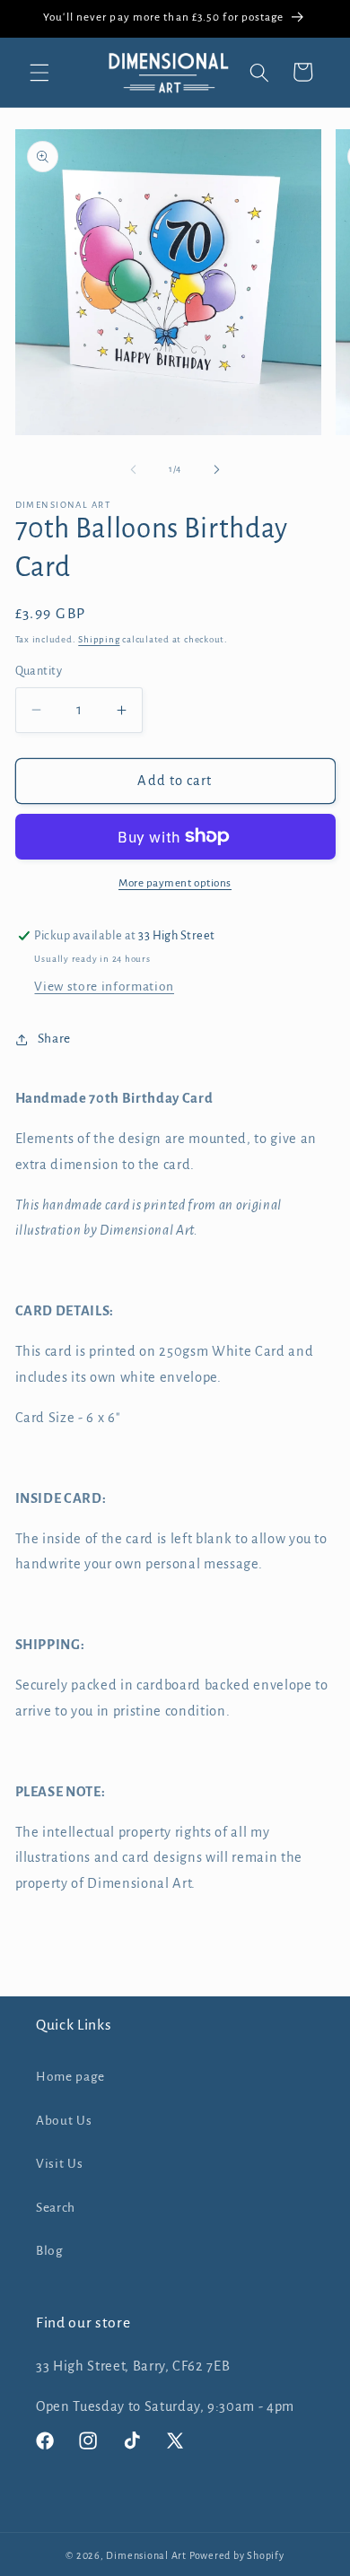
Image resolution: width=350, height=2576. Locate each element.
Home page (70, 2077)
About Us (64, 2121)
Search (56, 2208)
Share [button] (54, 1039)
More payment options (175, 883)
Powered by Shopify (237, 2555)
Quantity (39, 671)
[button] (39, 72)
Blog (50, 2251)
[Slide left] (134, 469)
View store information (104, 987)
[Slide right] (216, 469)
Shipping (99, 639)
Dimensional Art (146, 2555)
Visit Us (59, 2164)
